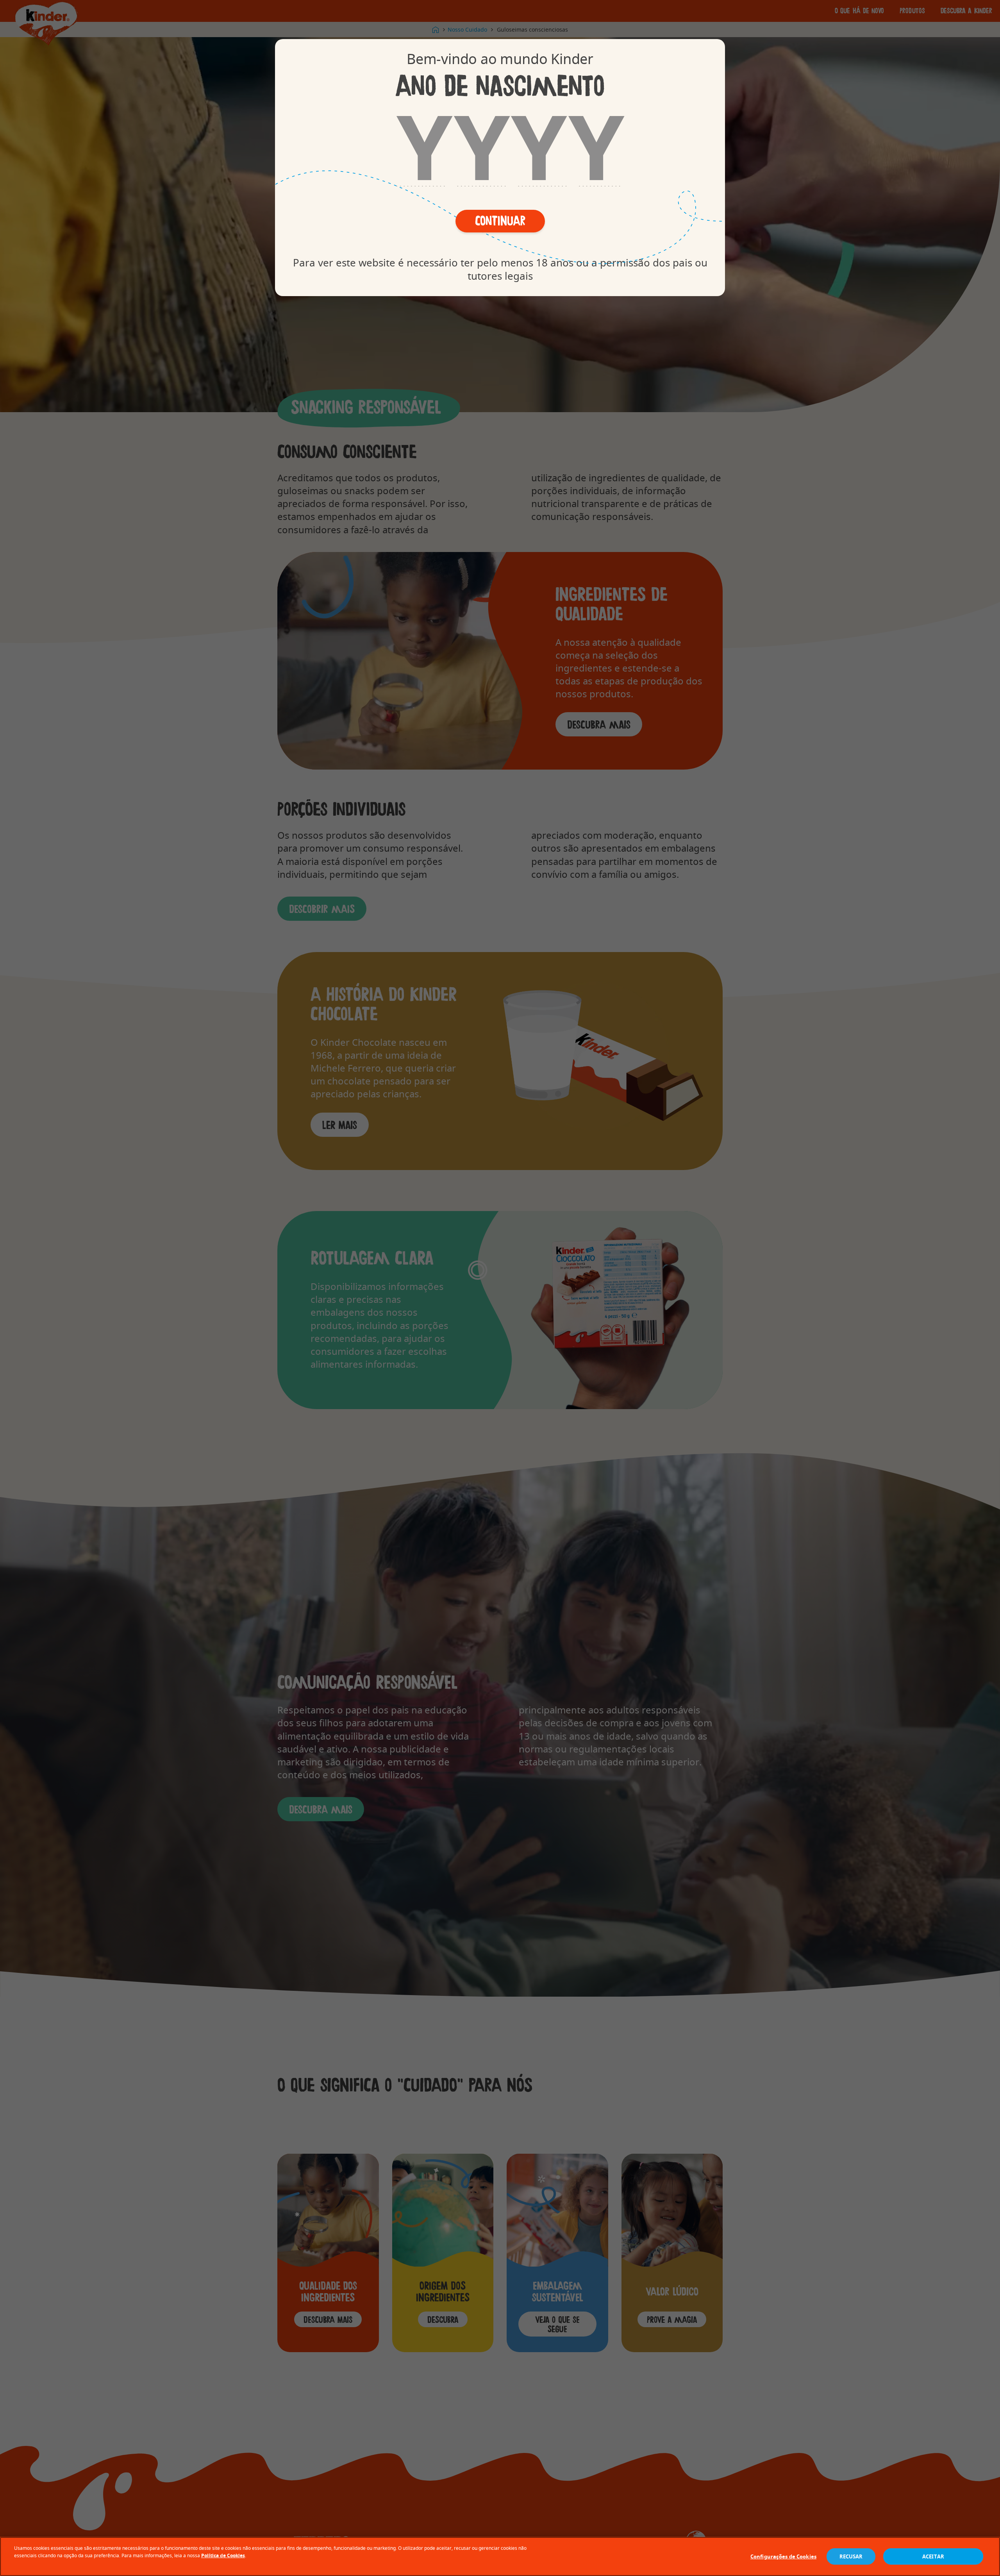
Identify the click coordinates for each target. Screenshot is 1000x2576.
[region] (500, 2556)
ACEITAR (933, 2556)
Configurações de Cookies (783, 2556)
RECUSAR (851, 2556)
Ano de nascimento (500, 85)
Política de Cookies (223, 2555)
